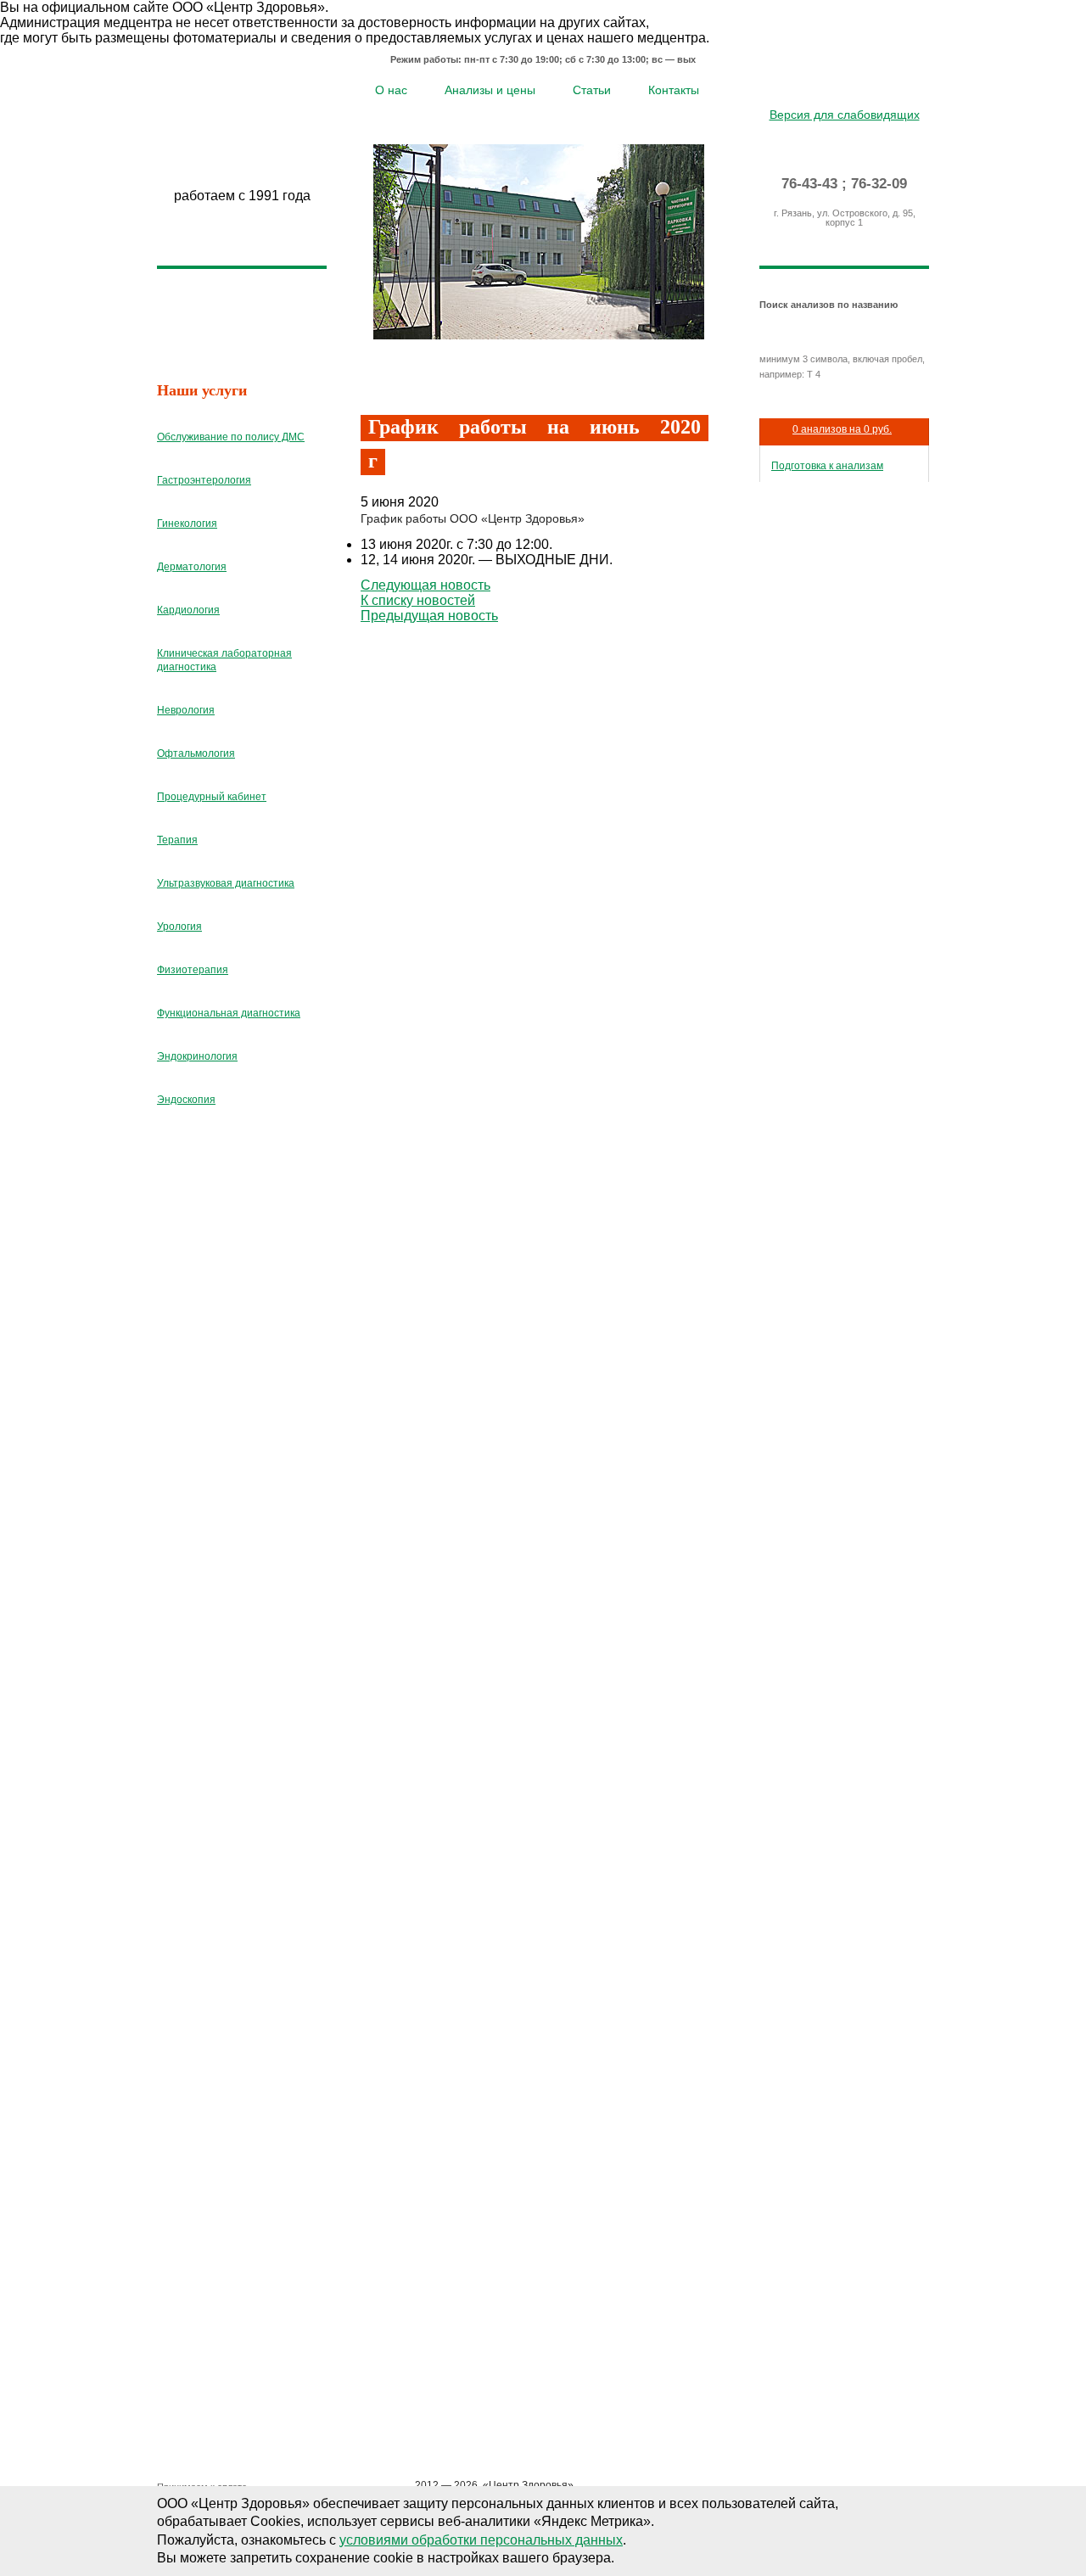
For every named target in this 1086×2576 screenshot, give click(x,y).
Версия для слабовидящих (845, 115)
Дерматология (192, 567)
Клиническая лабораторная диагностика (224, 660)
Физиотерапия (193, 970)
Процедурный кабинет (212, 797)
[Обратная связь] (869, 88)
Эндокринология (197, 1056)
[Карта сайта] (845, 88)
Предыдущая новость (429, 616)
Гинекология (187, 524)
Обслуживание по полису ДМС (231, 437)
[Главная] (820, 88)
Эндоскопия (186, 1100)
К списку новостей (418, 600)
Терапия (177, 840)
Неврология (186, 710)
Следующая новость (425, 585)
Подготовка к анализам (827, 466)
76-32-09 (879, 184)
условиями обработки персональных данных (481, 2540)
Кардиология (188, 610)
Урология (179, 927)
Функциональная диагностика (229, 1013)
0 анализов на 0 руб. (842, 429)
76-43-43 (809, 184)
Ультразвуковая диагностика (226, 883)
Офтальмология (196, 753)
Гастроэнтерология (204, 480)
